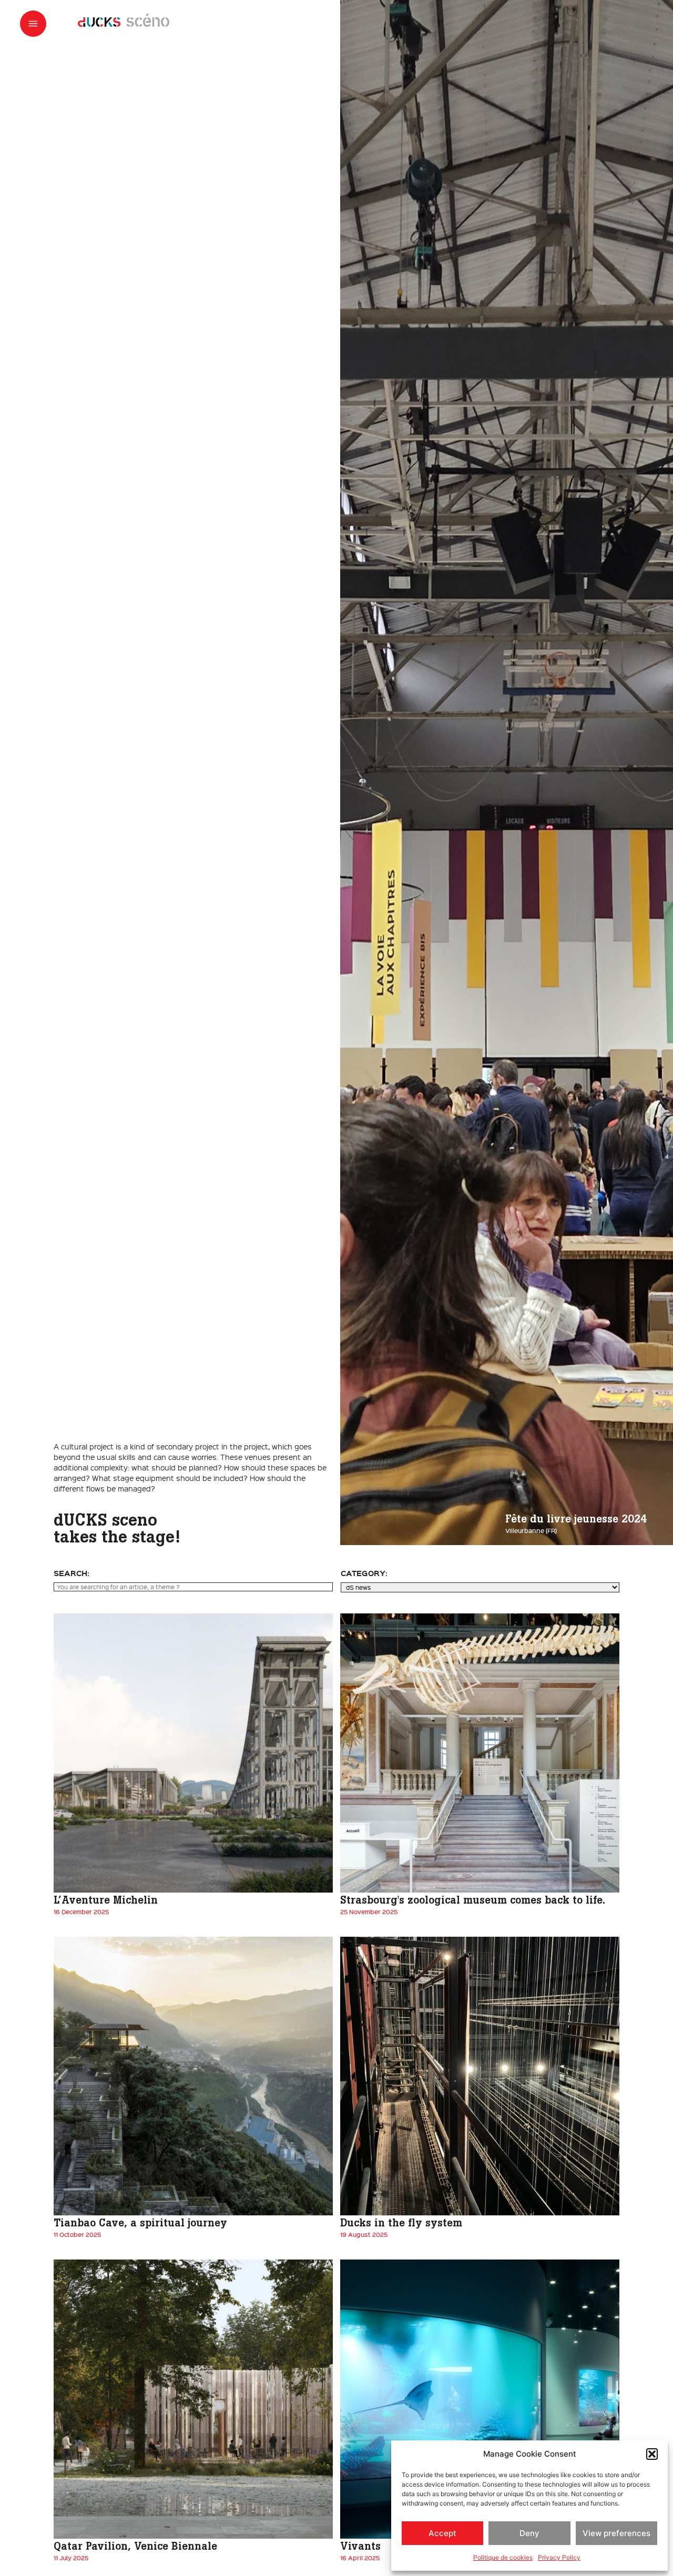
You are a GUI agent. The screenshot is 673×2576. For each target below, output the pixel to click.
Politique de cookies (503, 2557)
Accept (442, 2533)
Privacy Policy (559, 2557)
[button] (652, 2454)
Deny (529, 2533)
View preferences (616, 2533)
